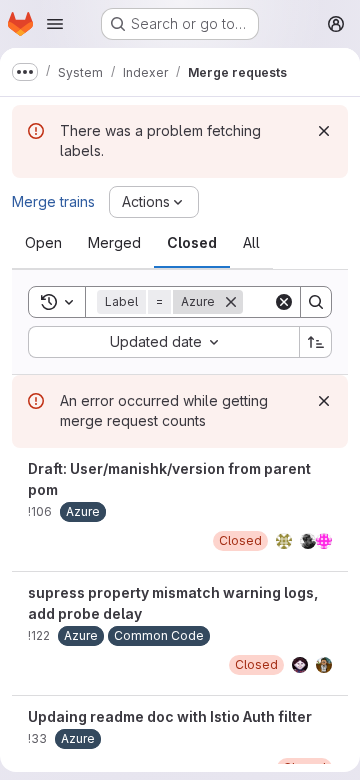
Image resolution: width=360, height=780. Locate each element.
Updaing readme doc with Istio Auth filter (170, 716)
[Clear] (284, 302)
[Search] (316, 302)
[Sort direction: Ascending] (316, 342)
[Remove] (231, 302)
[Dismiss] (324, 131)
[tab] (43, 243)
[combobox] (163, 342)
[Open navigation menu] (55, 24)
